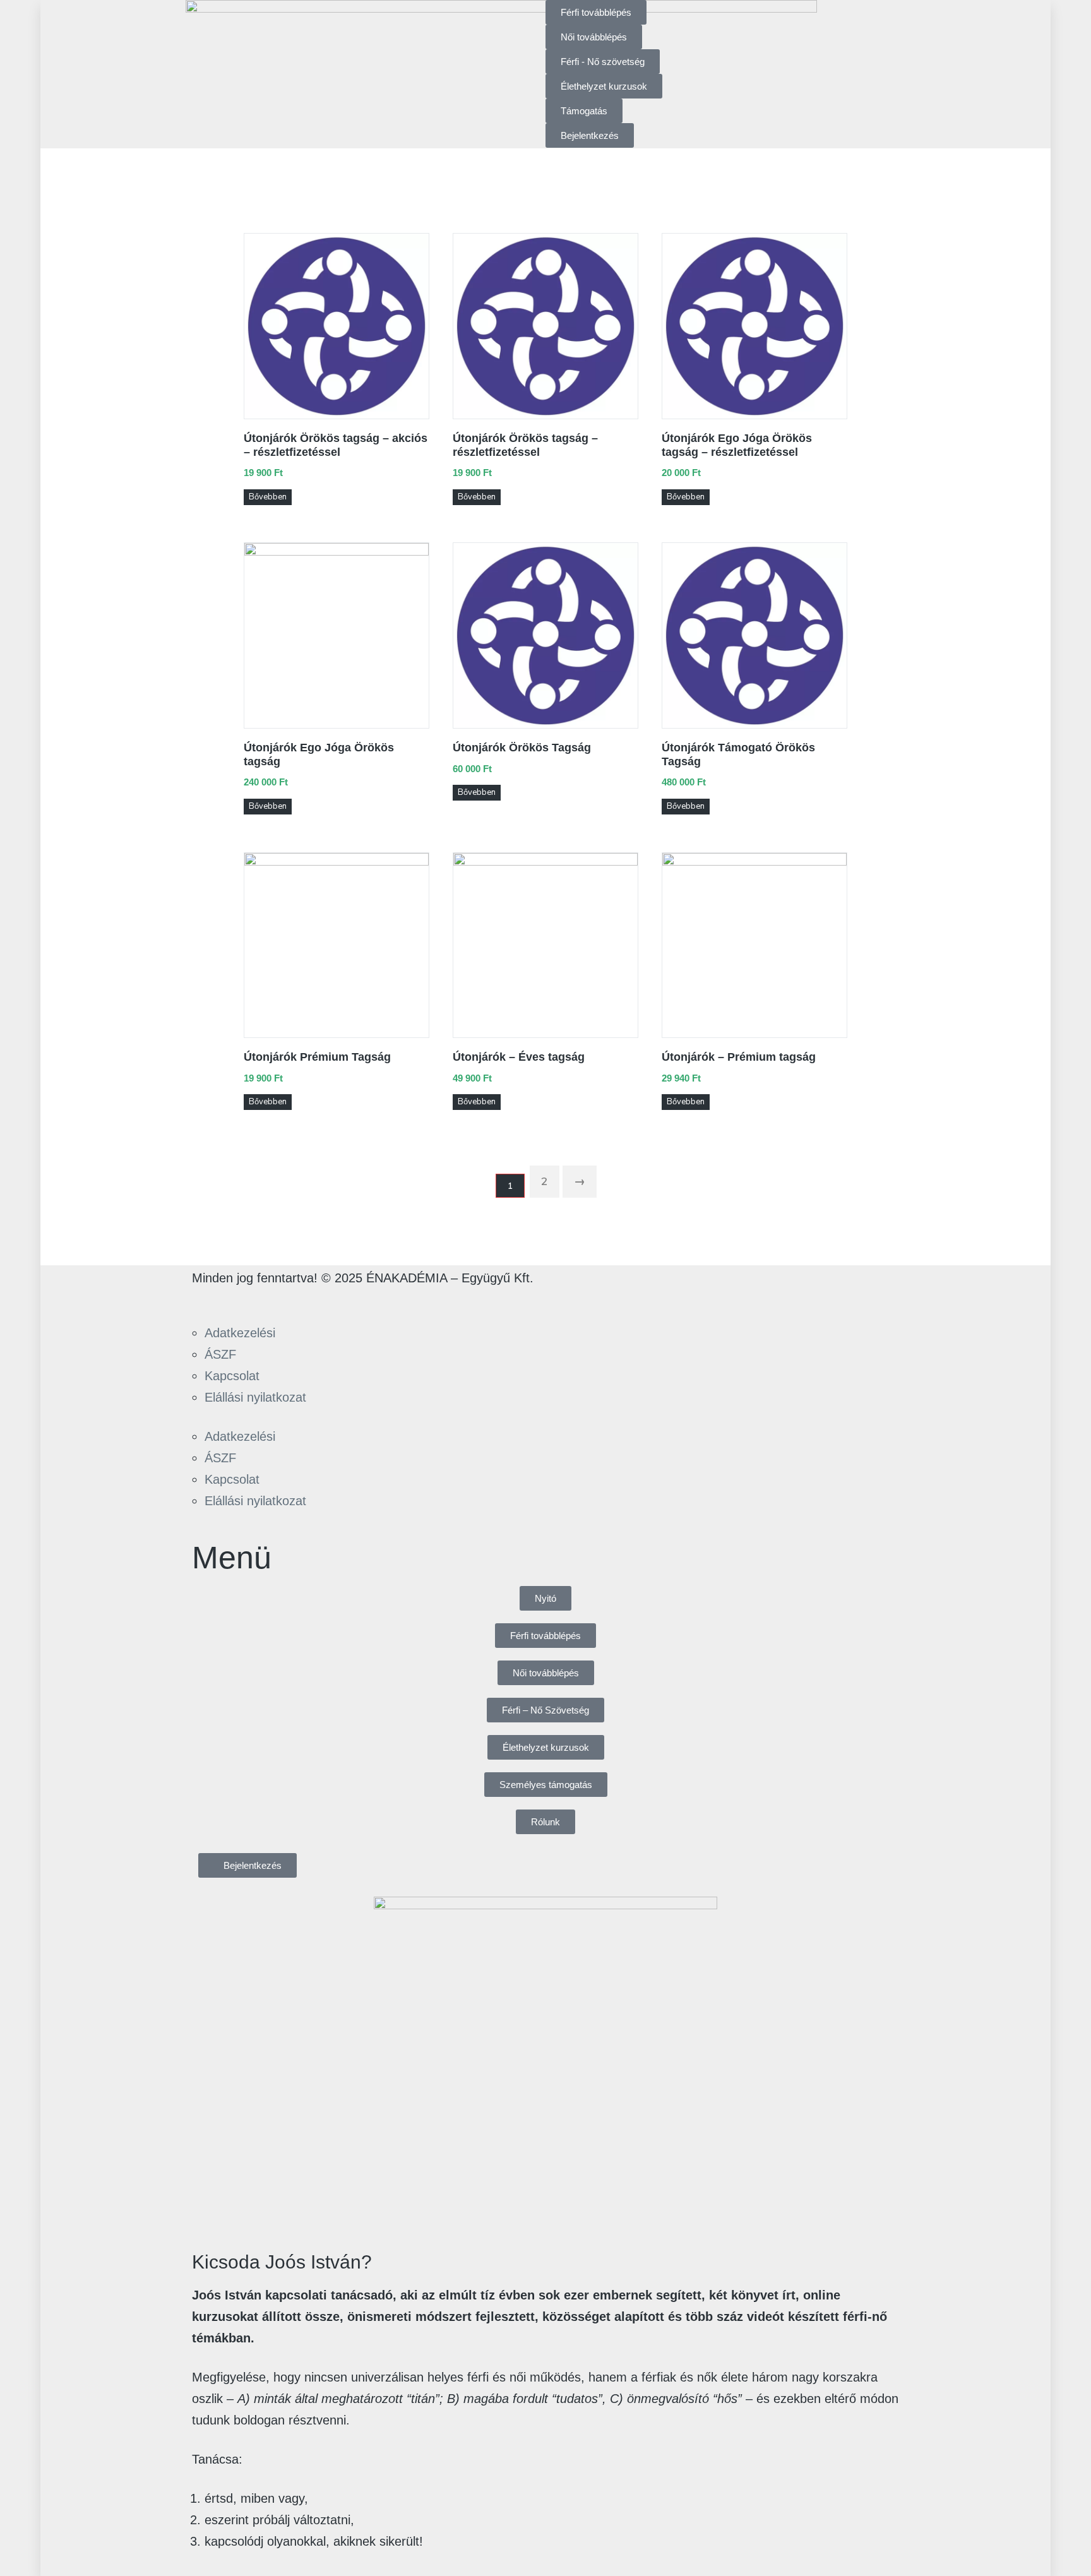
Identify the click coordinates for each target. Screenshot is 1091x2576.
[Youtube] (278, 1300)
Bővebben (268, 497)
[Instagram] (243, 1300)
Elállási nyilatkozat (255, 1397)
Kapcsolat (232, 1376)
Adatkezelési (240, 1333)
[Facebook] (208, 1300)
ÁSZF (220, 1354)
